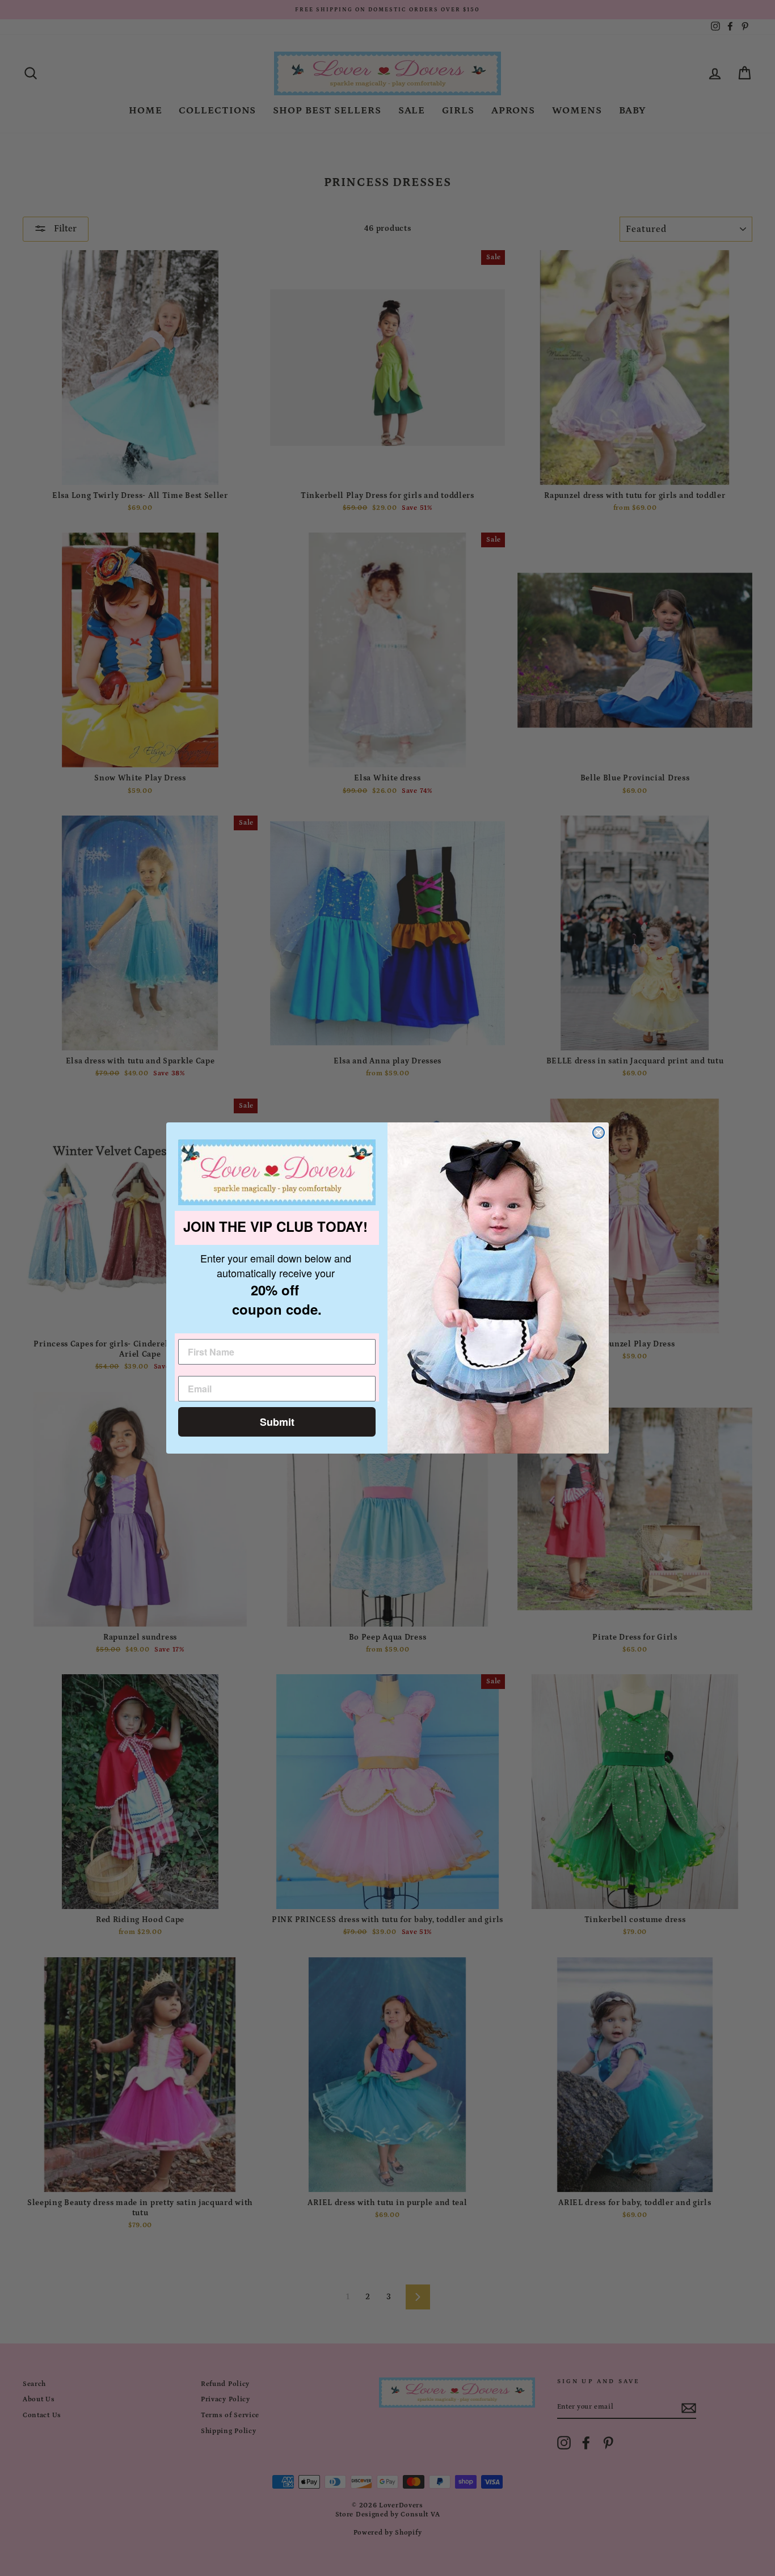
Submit (277, 1422)
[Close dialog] (599, 1133)
